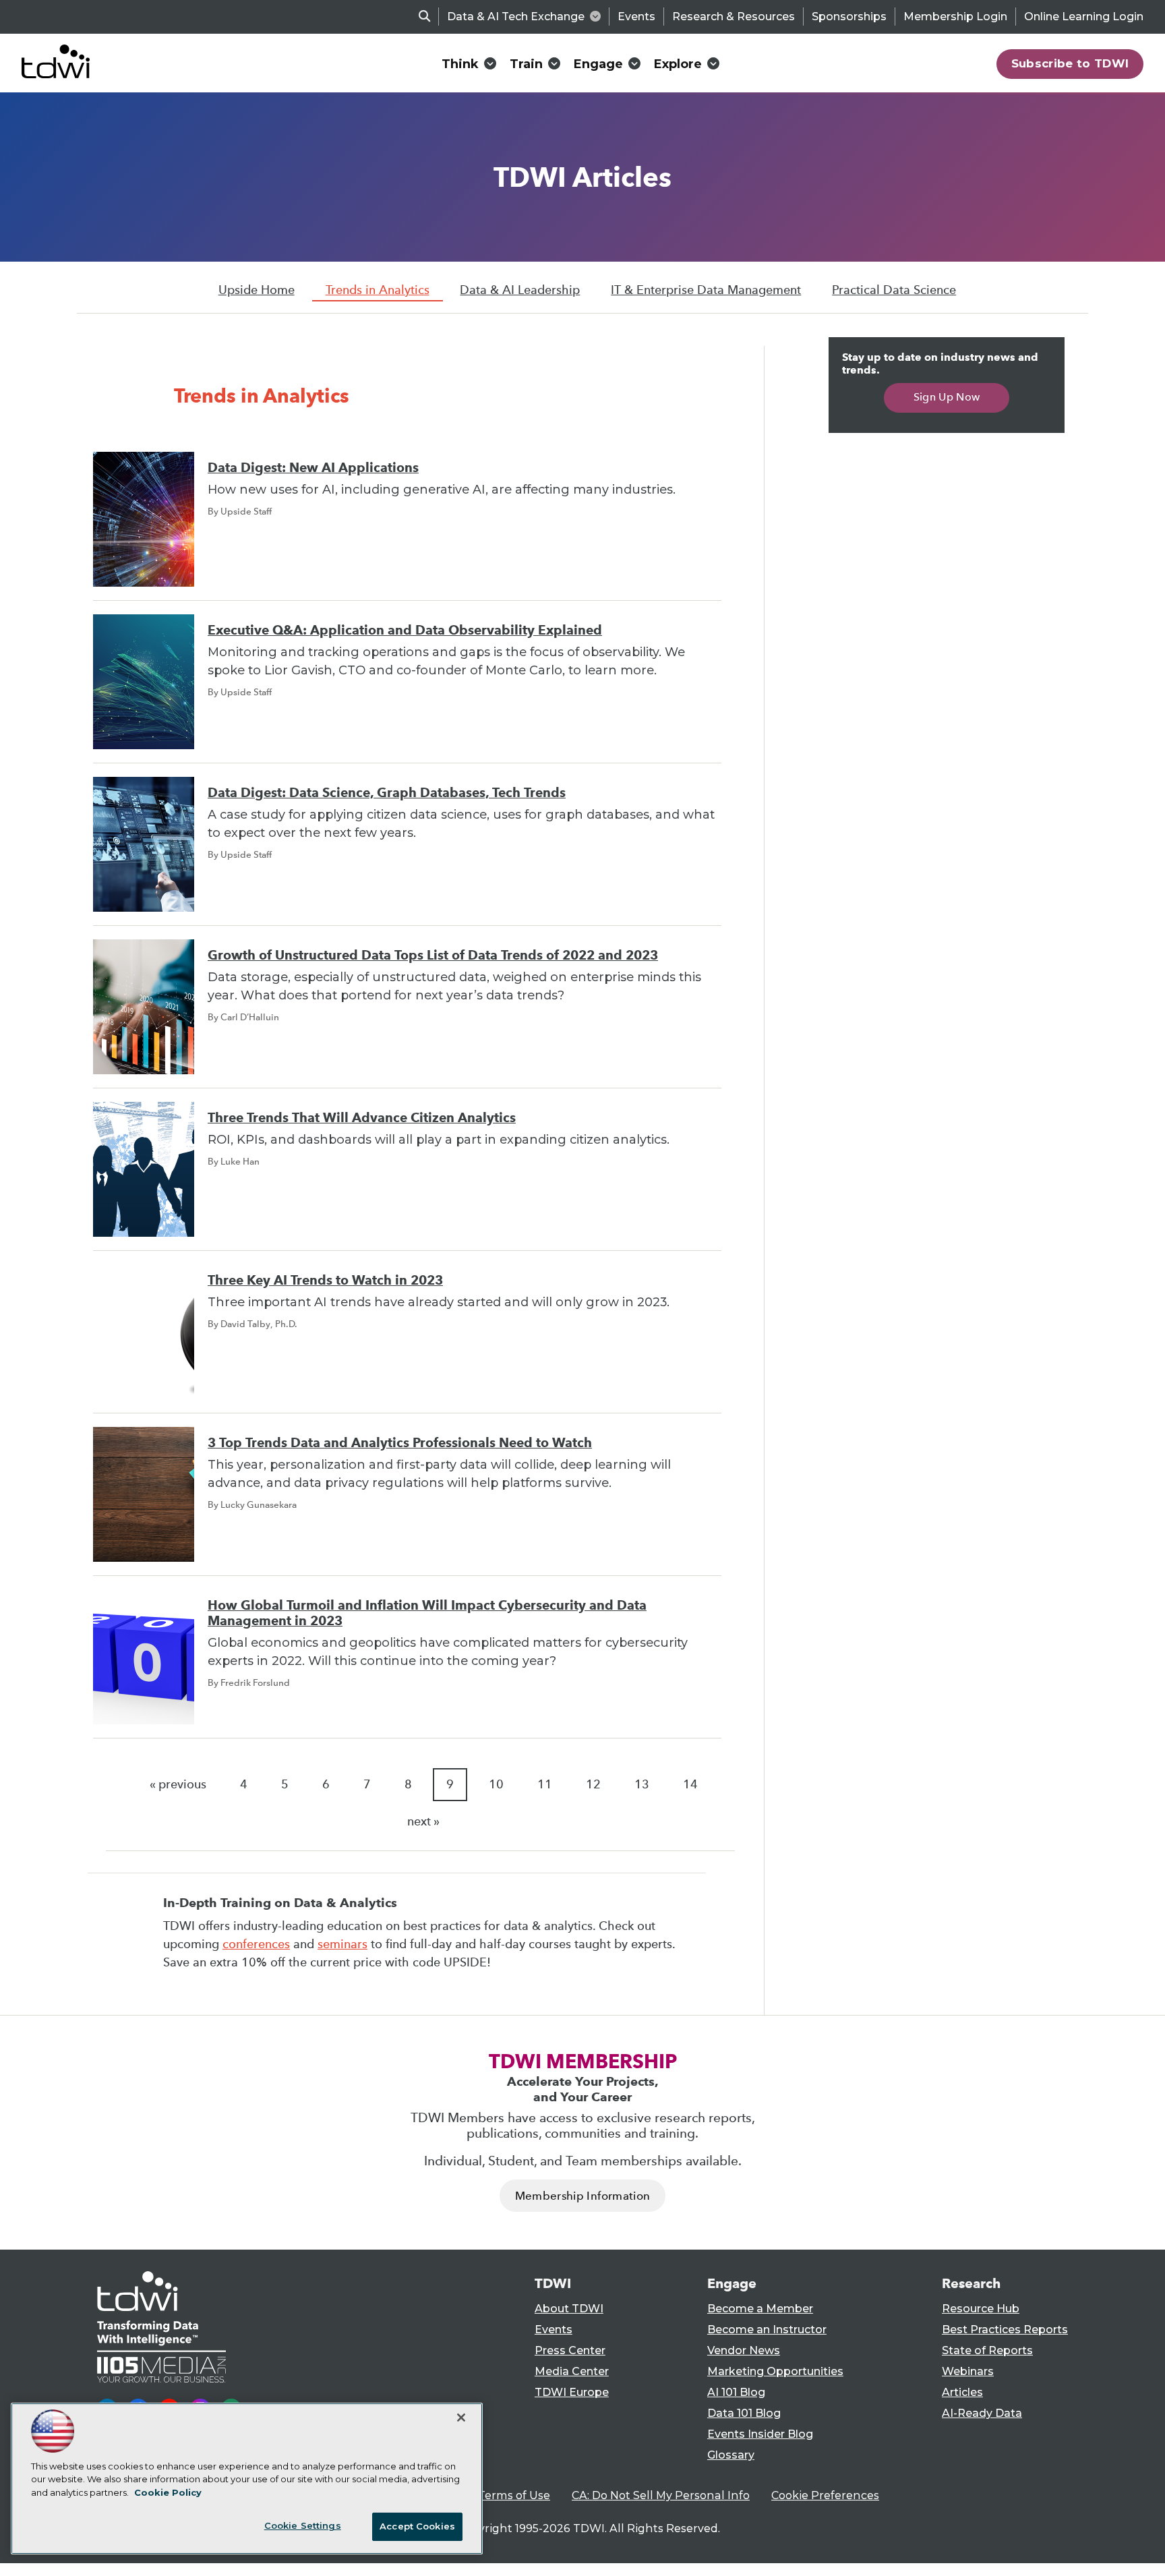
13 (642, 1784)
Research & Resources (734, 17)
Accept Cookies (417, 2526)
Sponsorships (849, 17)
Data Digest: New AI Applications (313, 468)
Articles (962, 2392)
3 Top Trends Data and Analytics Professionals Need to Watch (400, 1443)
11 (545, 1784)
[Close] (461, 2418)
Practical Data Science (894, 290)
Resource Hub (981, 2309)
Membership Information (582, 2196)
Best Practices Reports (1005, 2330)
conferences (256, 1944)
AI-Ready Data (982, 2413)
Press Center (570, 2350)
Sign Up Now (947, 397)
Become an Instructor (767, 2330)
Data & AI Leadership (520, 290)
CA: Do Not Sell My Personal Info (661, 2495)
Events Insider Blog (760, 2434)
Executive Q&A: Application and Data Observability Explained (405, 630)
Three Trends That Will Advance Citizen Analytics (362, 1118)
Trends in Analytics (378, 290)
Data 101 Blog (744, 2413)
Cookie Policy (168, 2492)
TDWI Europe (572, 2392)
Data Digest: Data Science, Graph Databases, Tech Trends (387, 793)
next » (423, 1821)
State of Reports (987, 2350)
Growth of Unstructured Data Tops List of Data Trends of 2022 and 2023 (433, 955)
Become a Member (760, 2309)
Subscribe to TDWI (1070, 63)
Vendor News (744, 2350)
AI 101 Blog (736, 2392)
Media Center (572, 2371)
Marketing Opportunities (775, 2371)
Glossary (731, 2455)
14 (690, 1784)
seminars (342, 1944)
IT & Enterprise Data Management (706, 290)
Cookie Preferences (825, 2495)
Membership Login (955, 17)
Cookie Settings (303, 2525)
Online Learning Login (1084, 17)
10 (496, 1784)
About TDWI (569, 2309)
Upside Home (257, 290)
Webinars (968, 2371)
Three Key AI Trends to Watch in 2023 (325, 1280)
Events (636, 17)
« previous (178, 1784)
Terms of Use (514, 2495)
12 (593, 1784)
